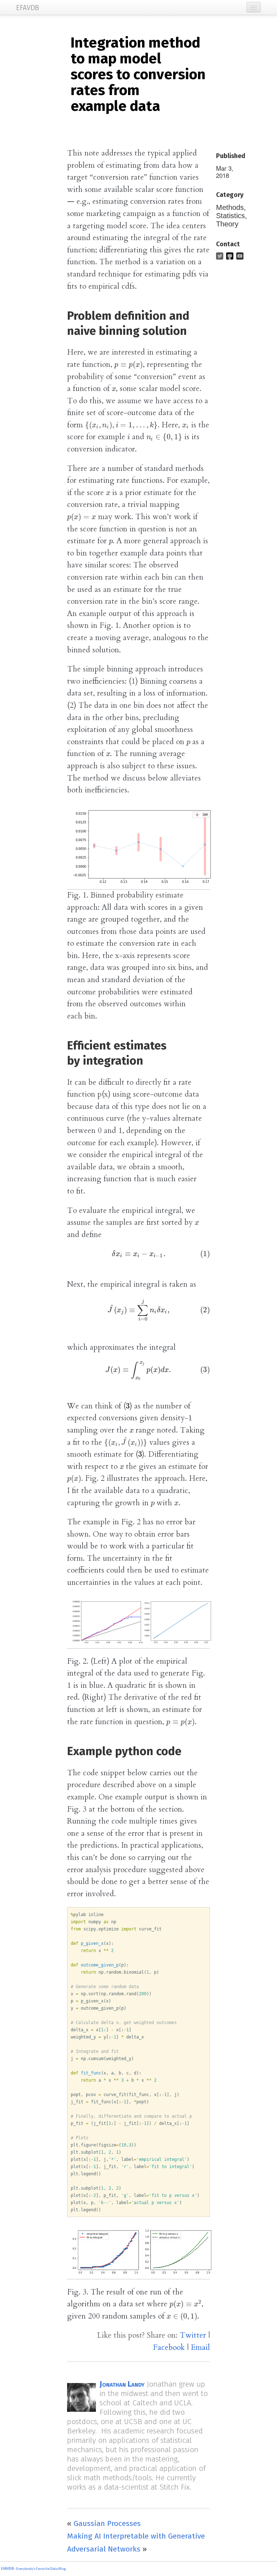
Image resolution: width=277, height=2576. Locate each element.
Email (200, 2348)
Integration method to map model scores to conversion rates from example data (138, 75)
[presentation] (129, 365)
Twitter (193, 2335)
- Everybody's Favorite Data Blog (40, 2569)
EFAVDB (7, 2569)
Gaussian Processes (107, 2523)
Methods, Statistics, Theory (232, 216)
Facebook (169, 2348)
